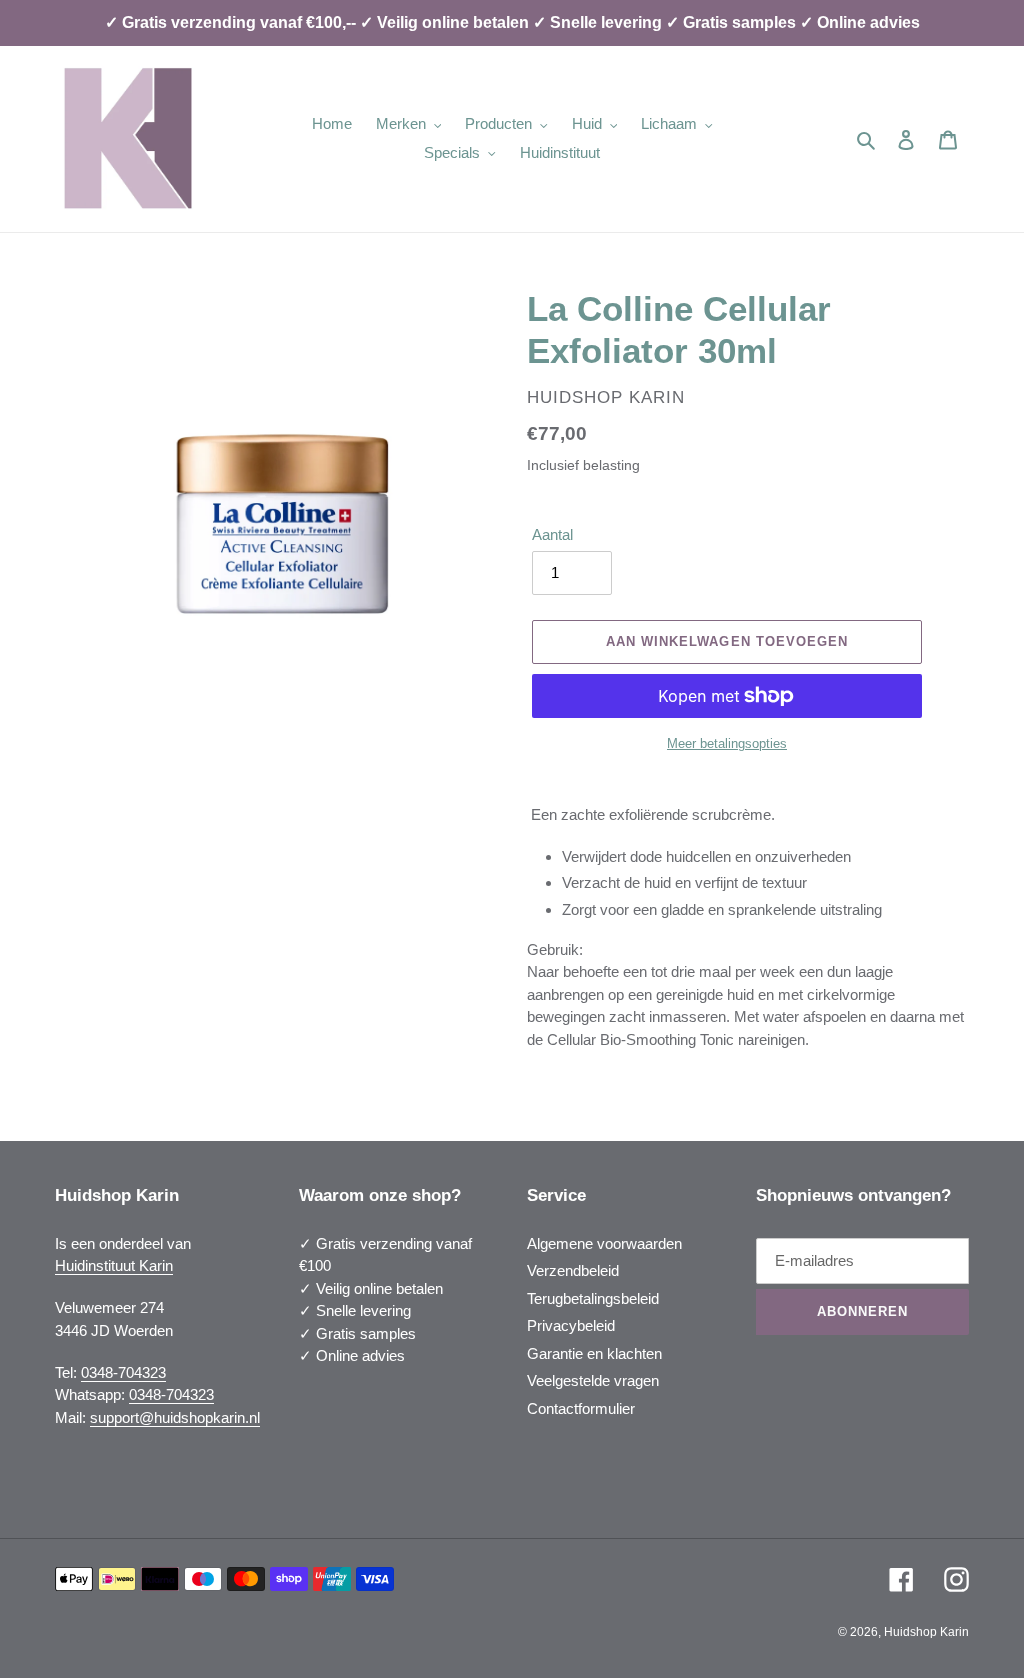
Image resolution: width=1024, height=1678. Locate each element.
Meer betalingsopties (727, 743)
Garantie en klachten (594, 1353)
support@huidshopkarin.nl (175, 1417)
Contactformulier (581, 1408)
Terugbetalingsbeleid (593, 1298)
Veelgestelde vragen (593, 1380)
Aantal (552, 534)
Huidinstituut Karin (114, 1265)
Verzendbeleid (573, 1270)
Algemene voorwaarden (604, 1243)
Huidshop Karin (926, 1632)
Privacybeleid (571, 1325)
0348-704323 (123, 1372)
